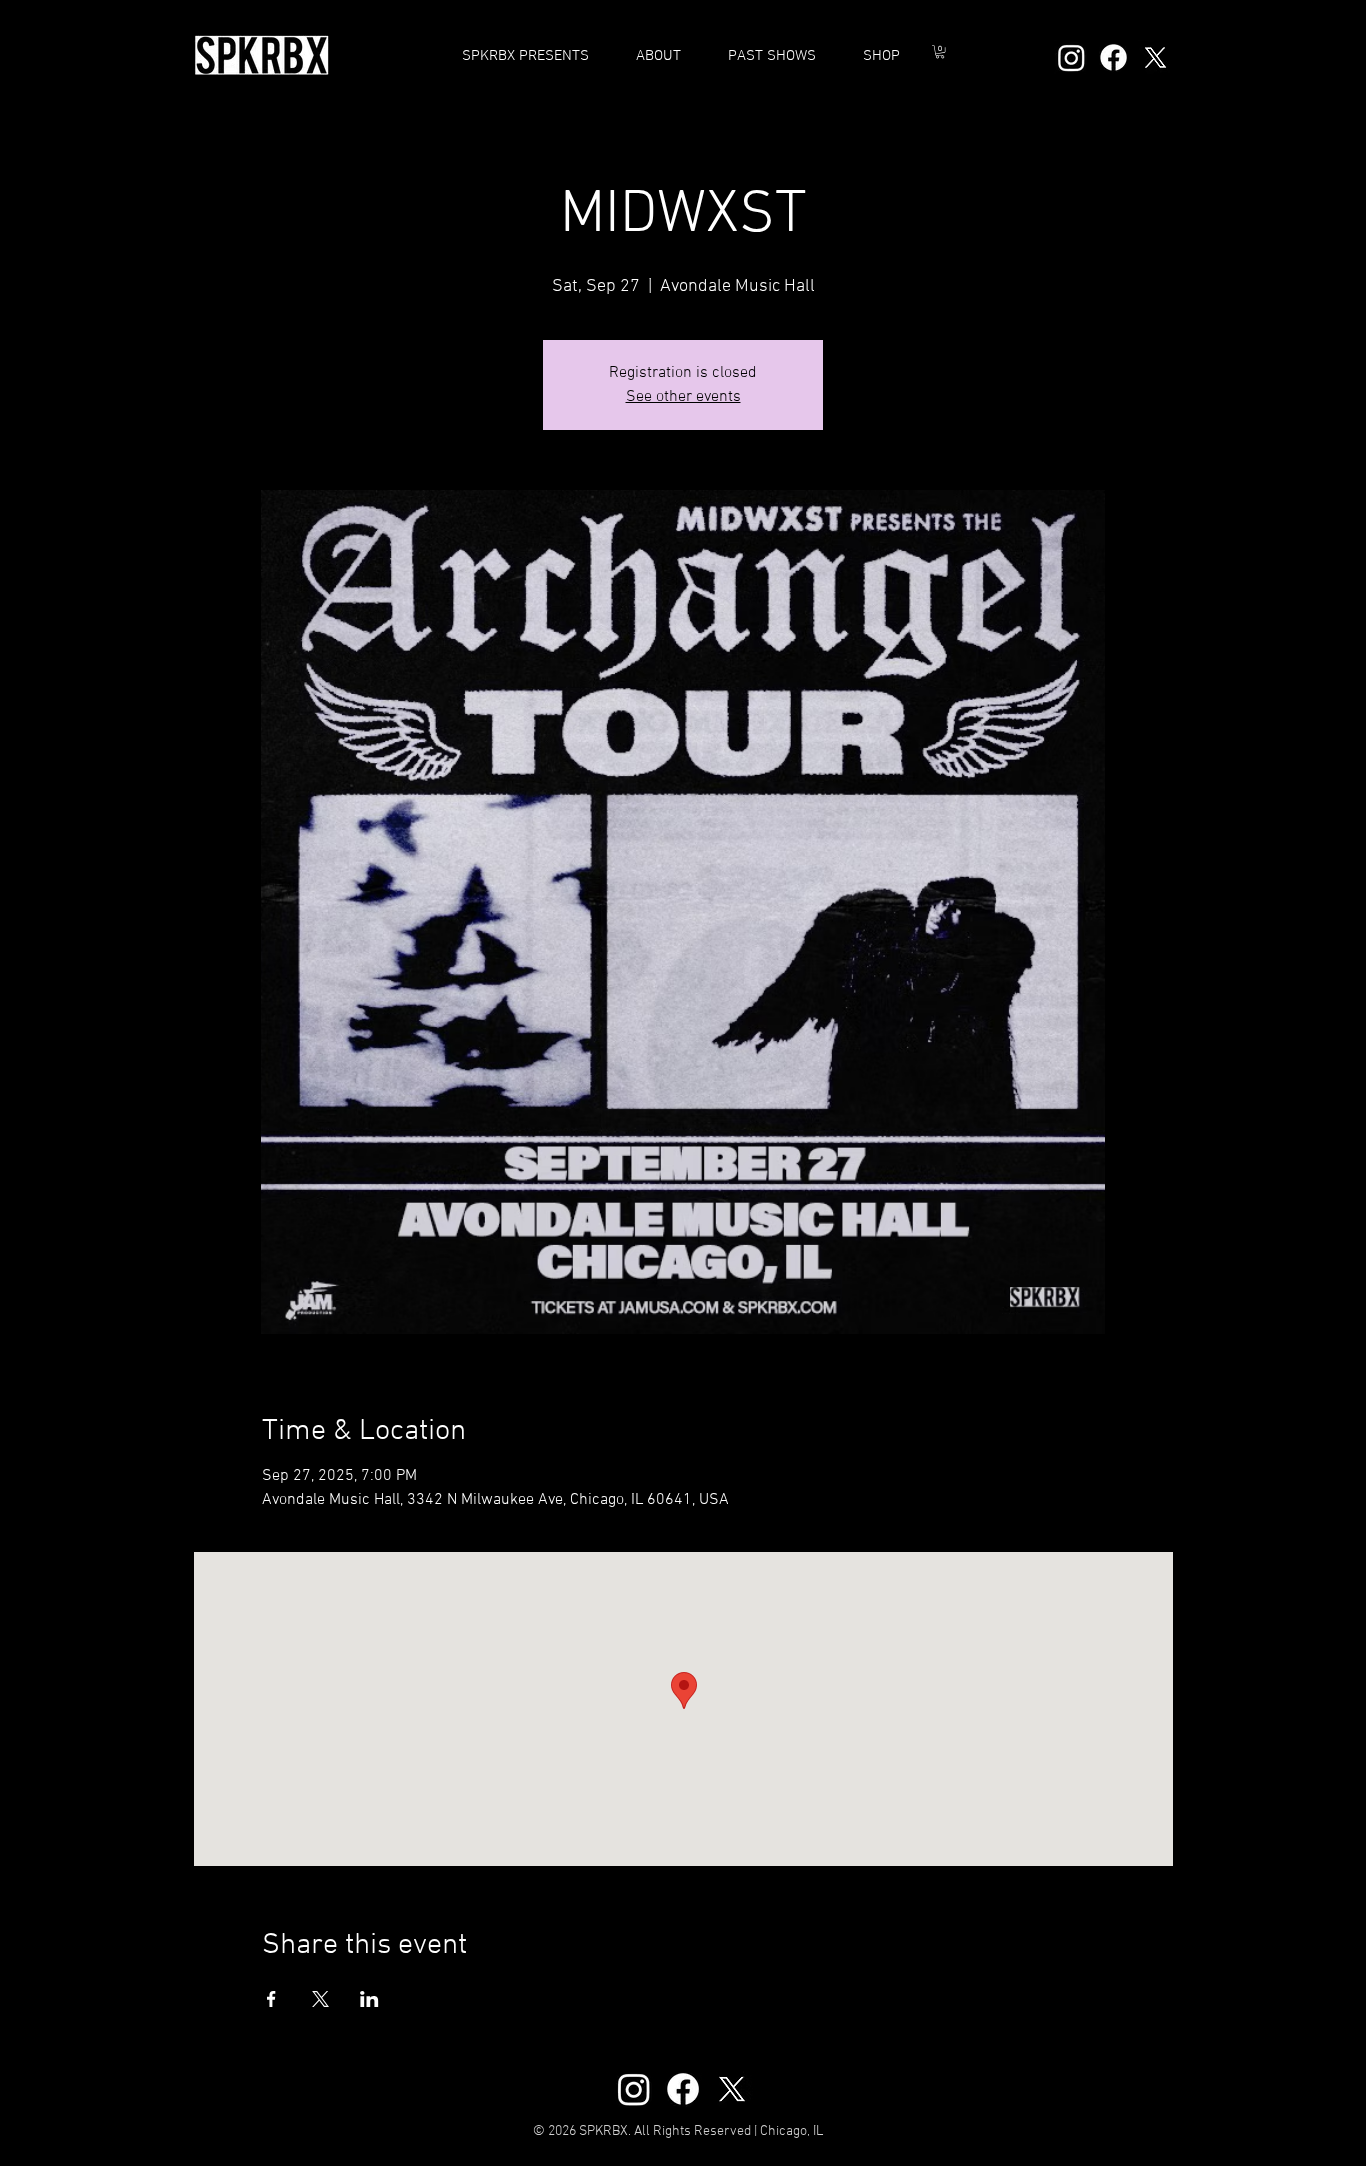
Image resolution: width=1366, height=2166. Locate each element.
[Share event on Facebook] (271, 1999)
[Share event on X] (320, 1999)
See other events (683, 397)
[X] (1155, 57)
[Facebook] (1113, 57)
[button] (771, 56)
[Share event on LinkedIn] (369, 1999)
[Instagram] (1071, 57)
